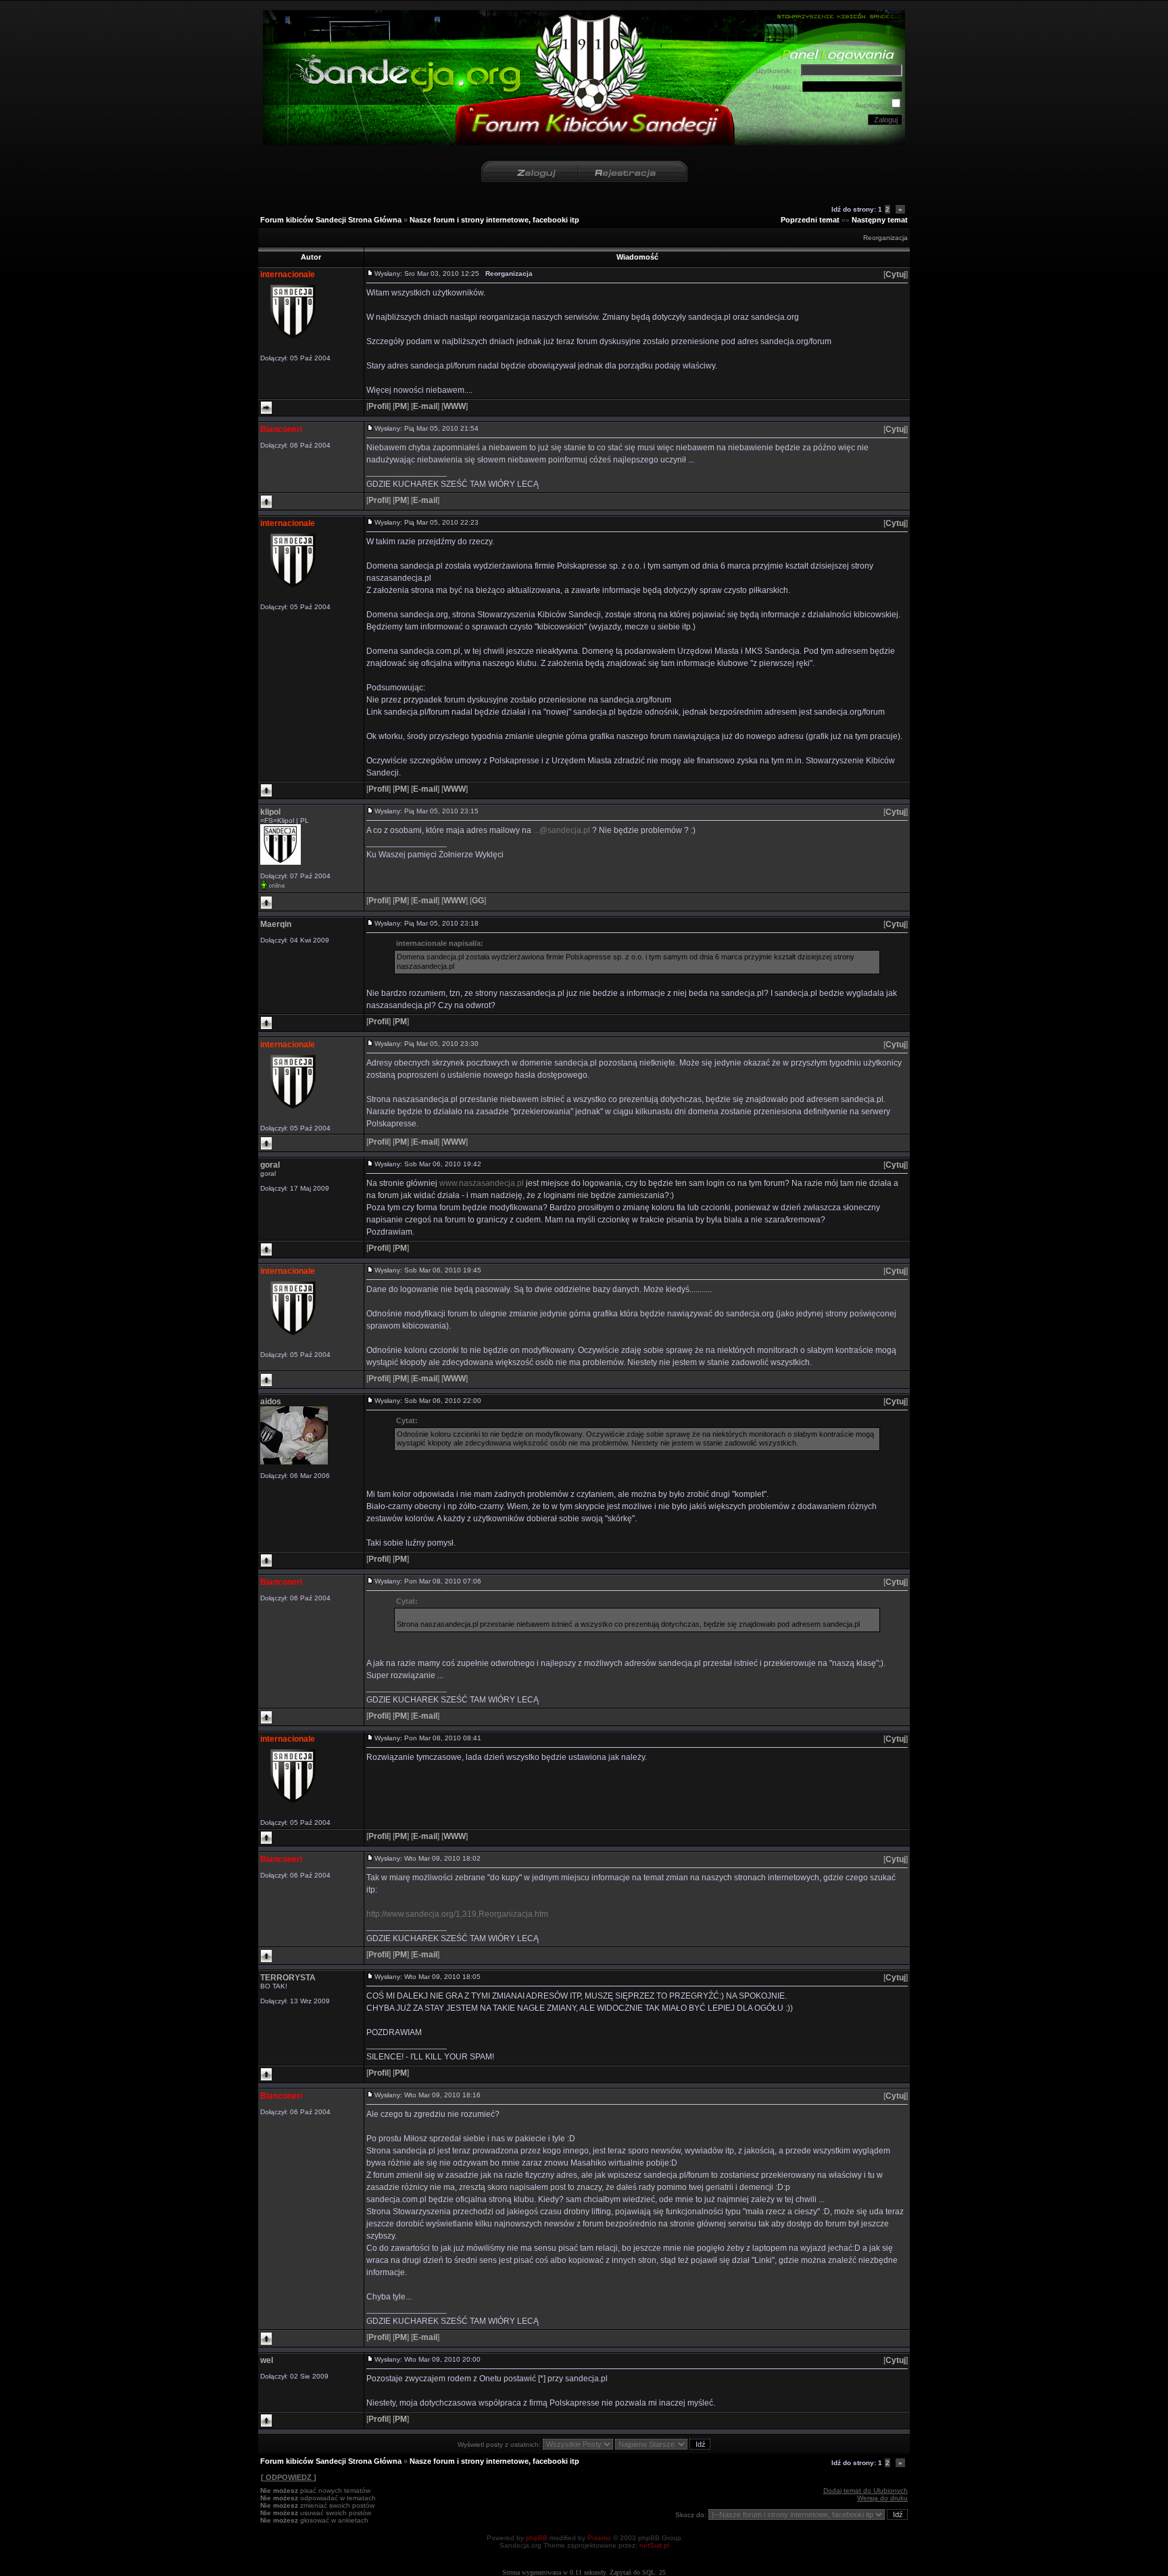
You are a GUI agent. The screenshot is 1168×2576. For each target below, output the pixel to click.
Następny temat (880, 220)
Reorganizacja (885, 238)
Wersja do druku (882, 2498)
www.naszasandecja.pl (482, 1183)
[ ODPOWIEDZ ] (289, 2477)
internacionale (288, 275)
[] (896, 275)
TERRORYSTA (288, 1978)
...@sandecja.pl (562, 830)
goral (270, 1165)
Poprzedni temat (810, 220)
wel (267, 2360)
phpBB (537, 2538)
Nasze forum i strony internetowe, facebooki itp (494, 220)
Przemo (599, 2538)
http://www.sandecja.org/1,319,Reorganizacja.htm (457, 1914)
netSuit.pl (654, 2545)
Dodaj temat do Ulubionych (866, 2490)
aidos (271, 1402)
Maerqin (276, 924)
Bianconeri (281, 429)
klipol (270, 812)
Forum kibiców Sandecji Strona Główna (331, 220)
